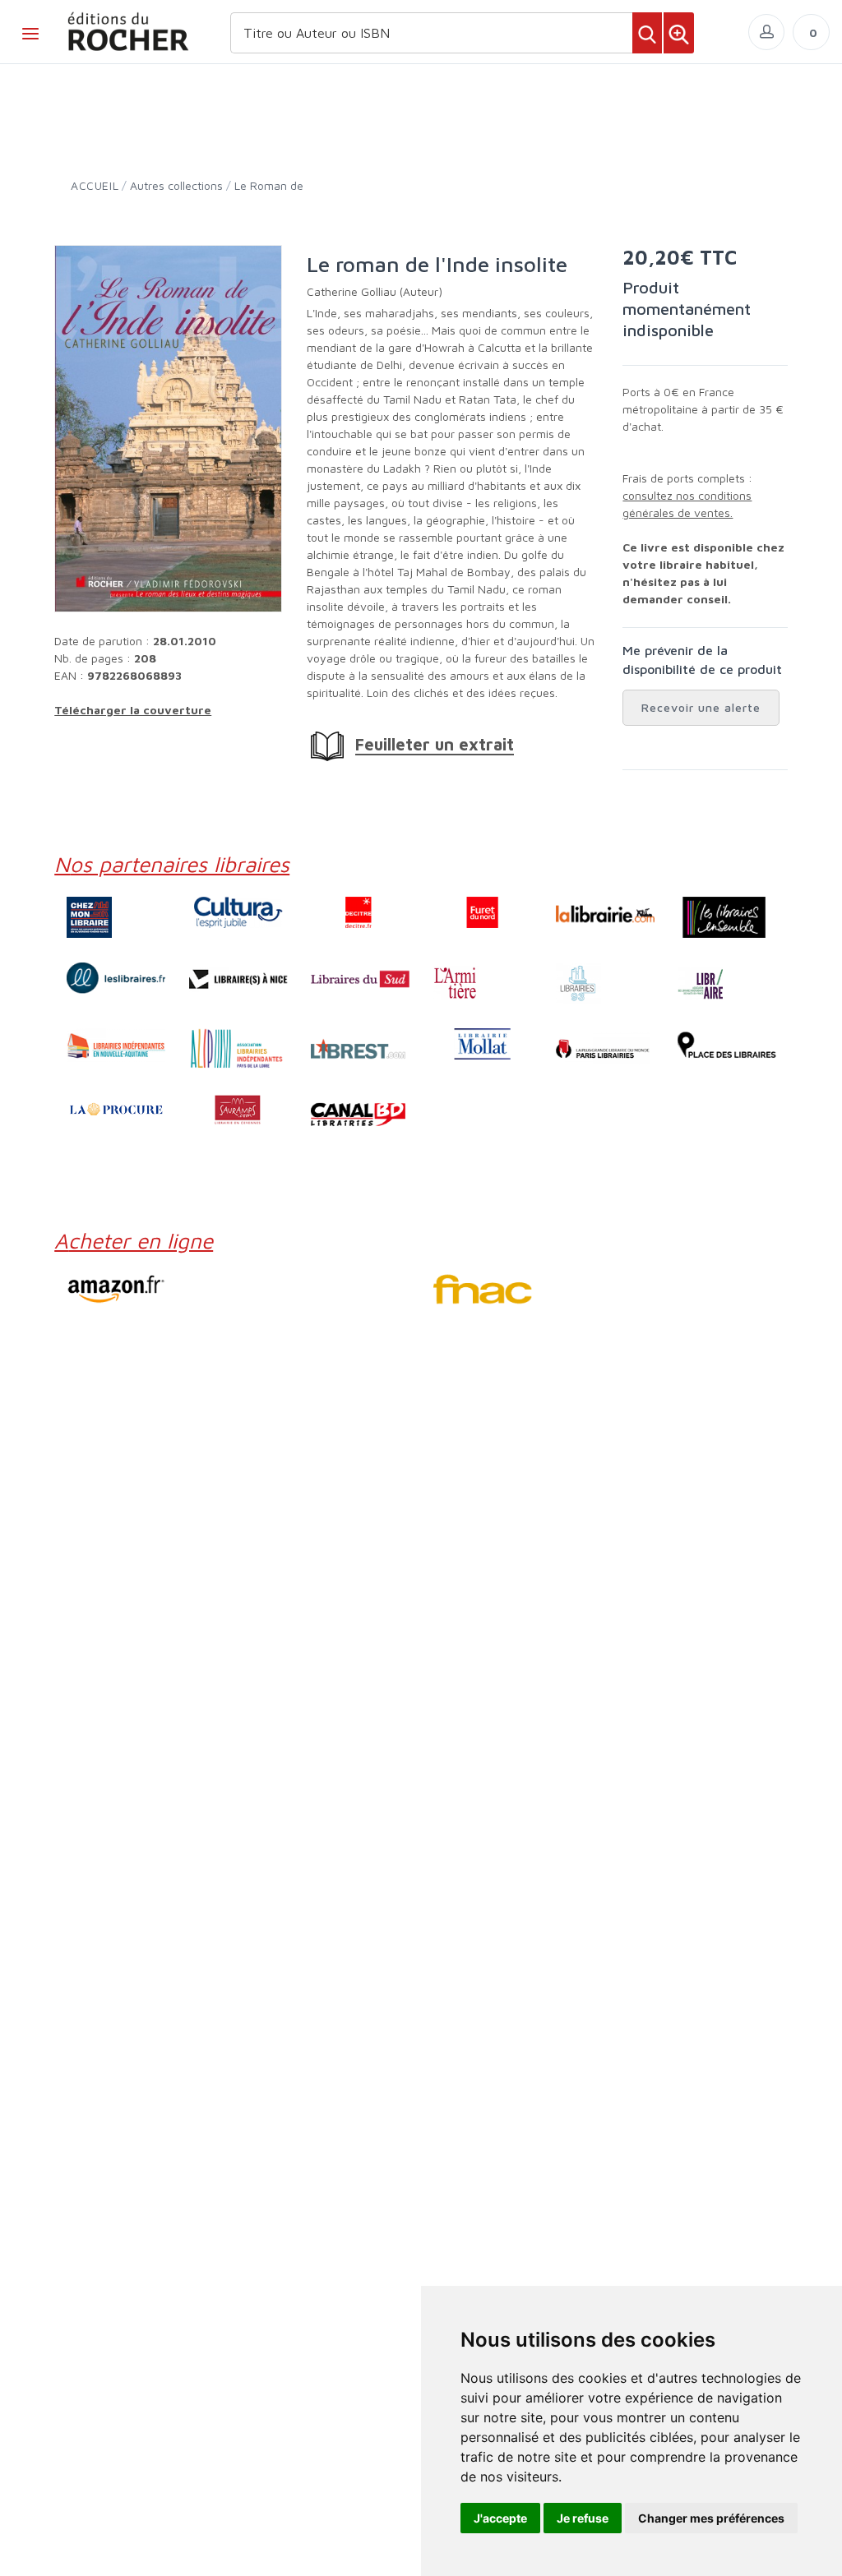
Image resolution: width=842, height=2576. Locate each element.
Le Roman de (269, 185)
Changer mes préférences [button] (711, 2518)
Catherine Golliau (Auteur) (375, 291)
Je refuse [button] (583, 2518)
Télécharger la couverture (133, 710)
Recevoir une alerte (701, 707)
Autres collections (176, 185)
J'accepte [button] (500, 2518)
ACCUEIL (95, 185)
